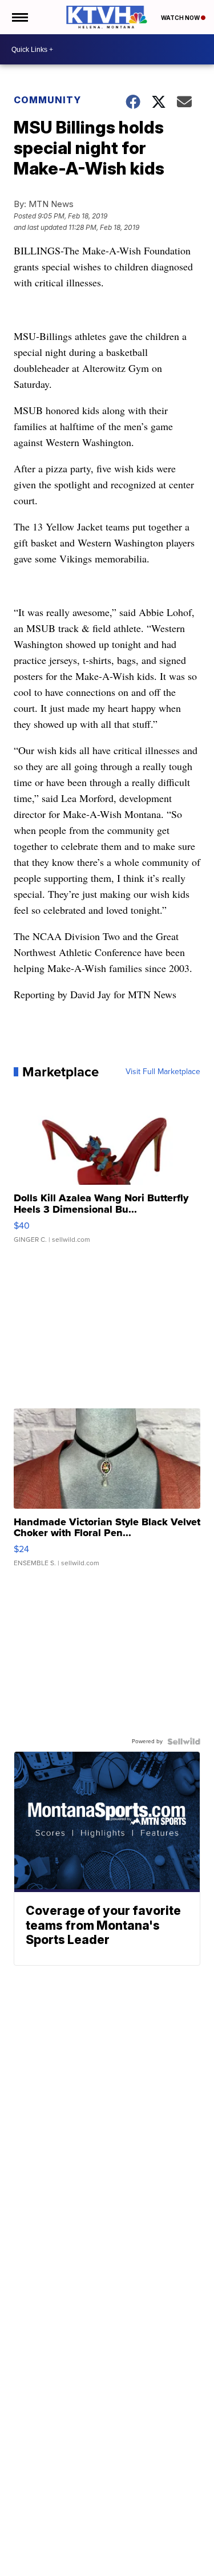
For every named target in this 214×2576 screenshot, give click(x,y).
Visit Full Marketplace (163, 1072)
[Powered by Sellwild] (184, 1741)
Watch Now (181, 18)
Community (47, 100)
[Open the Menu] (19, 17)
